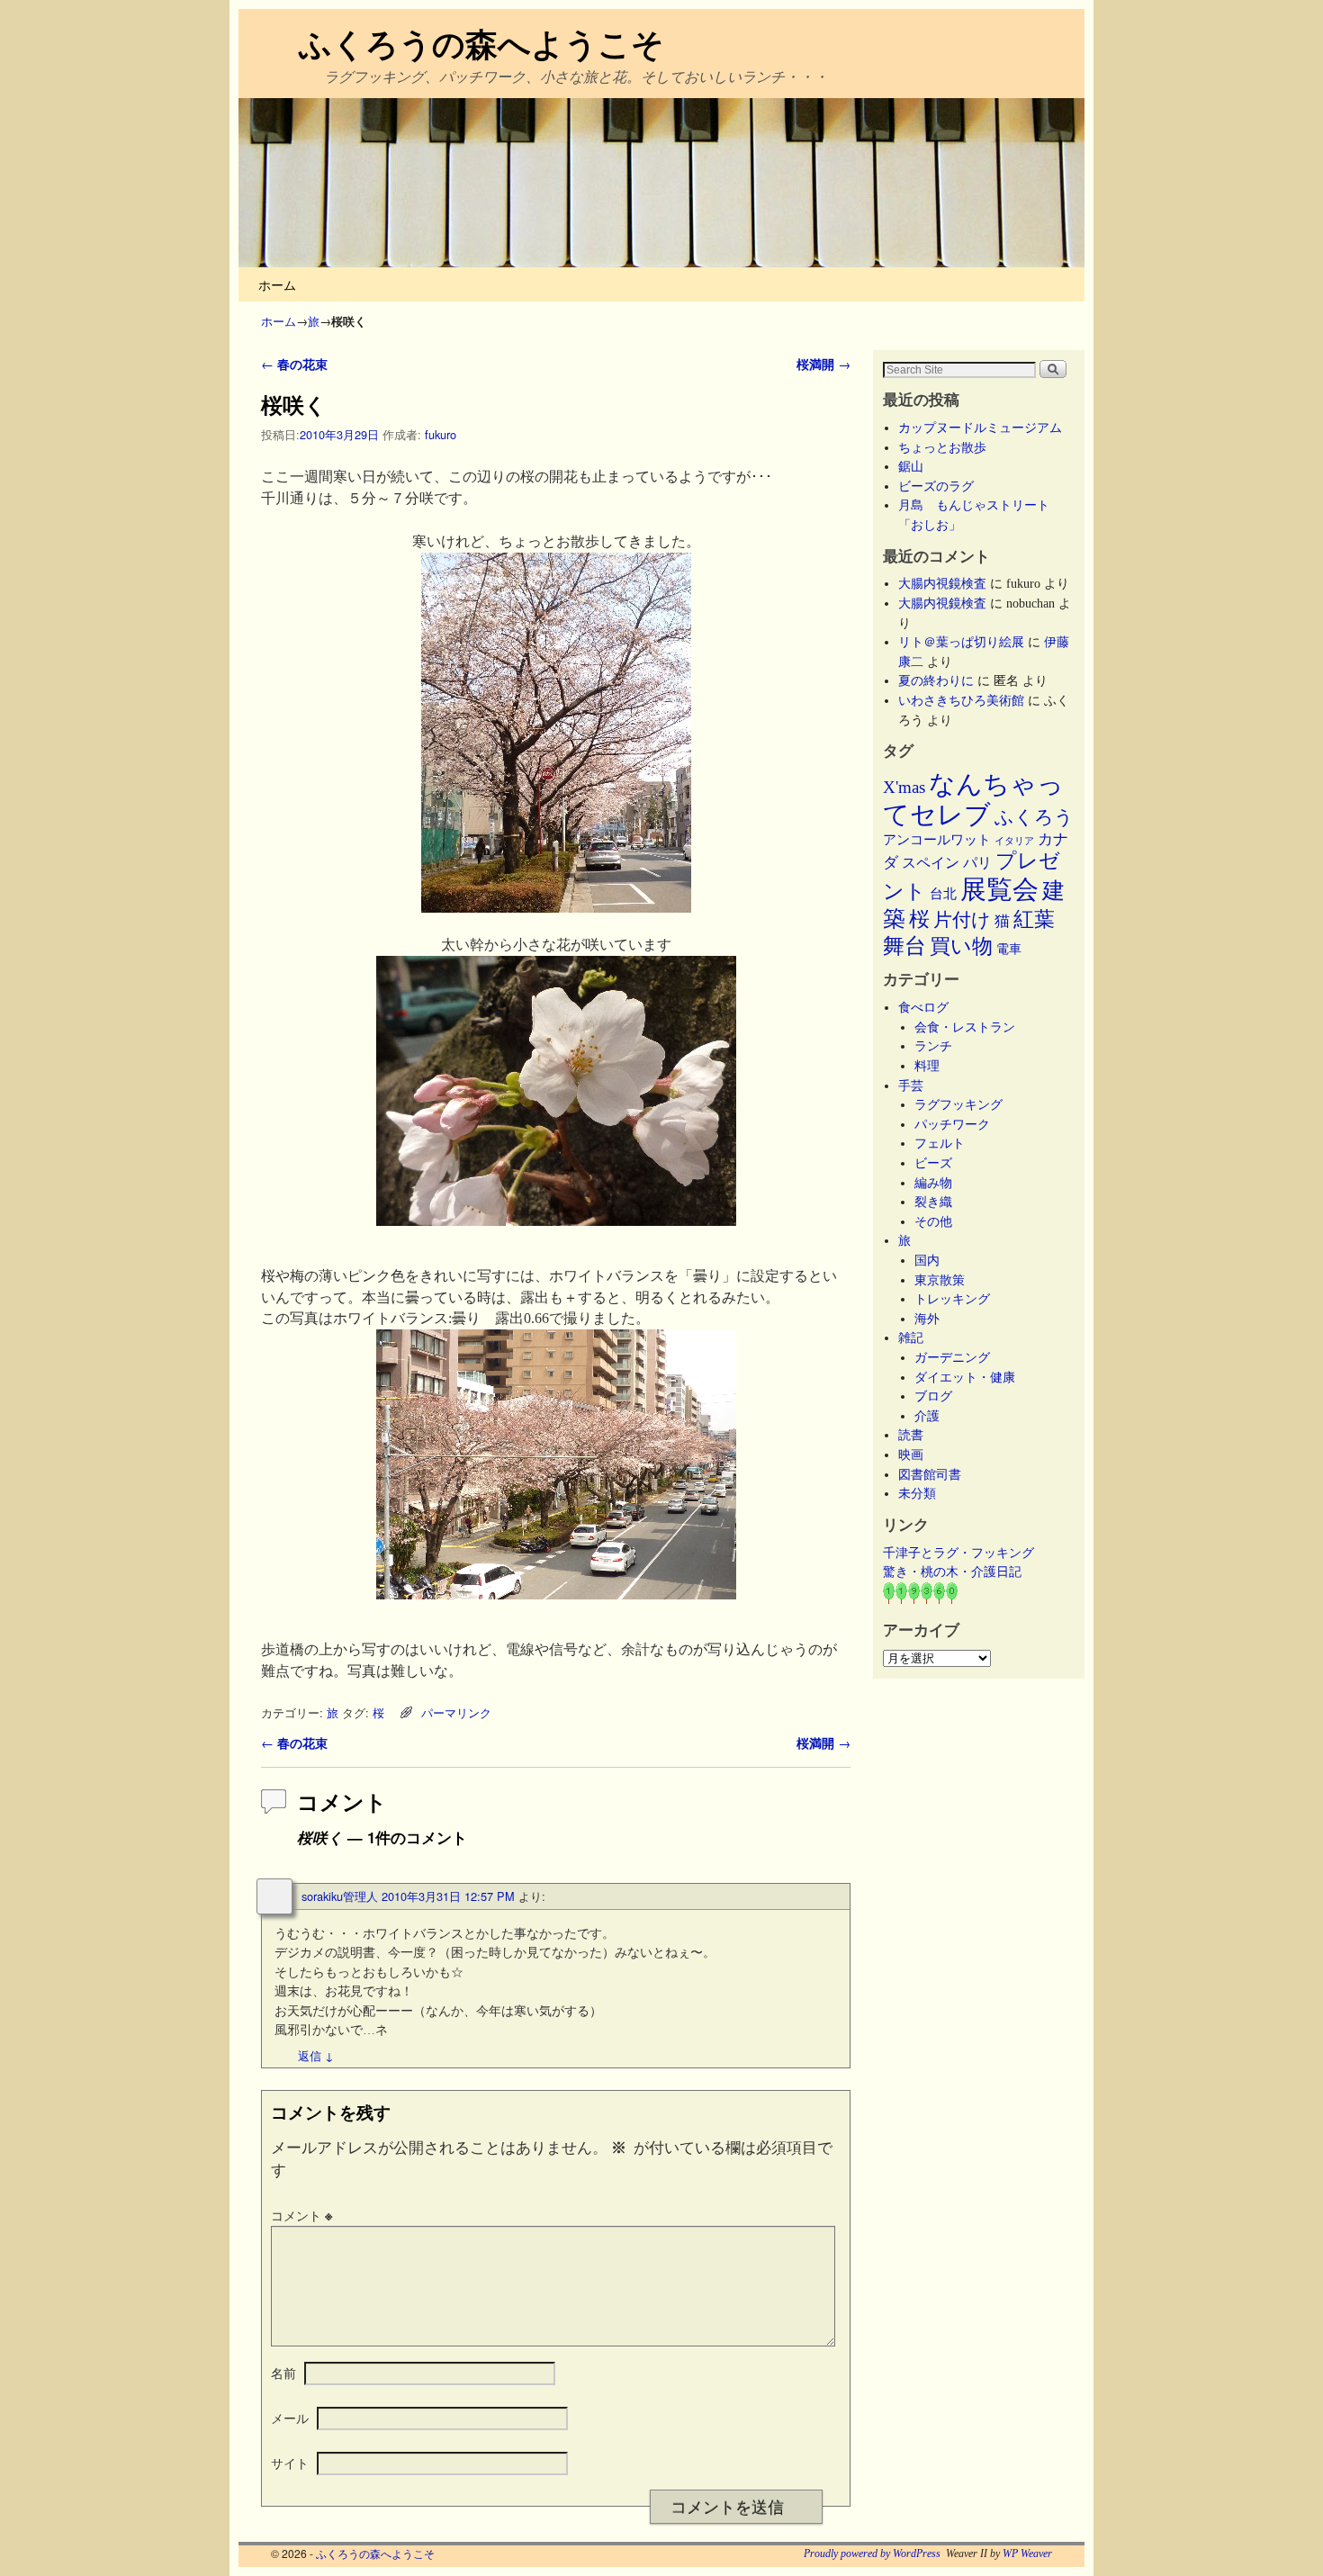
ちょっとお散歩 (942, 447)
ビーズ (933, 1163)
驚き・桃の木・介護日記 (952, 1572)
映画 (911, 1455)
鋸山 (911, 466)
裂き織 (933, 1202)
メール (290, 2418)
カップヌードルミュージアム (980, 428)
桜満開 (823, 364)
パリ (977, 863)
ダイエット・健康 (965, 1377)
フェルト (940, 1143)
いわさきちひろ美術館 (961, 700)
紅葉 (1034, 919)
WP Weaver (1027, 2553)
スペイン (931, 863)
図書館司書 (930, 1474)
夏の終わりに (936, 680)
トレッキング (952, 1299)
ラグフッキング (958, 1104)
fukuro (441, 434)
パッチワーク (958, 1124)
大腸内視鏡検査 (942, 583)
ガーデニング (952, 1357)
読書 (911, 1435)
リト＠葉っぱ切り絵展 (961, 642)
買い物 (961, 946)
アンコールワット (937, 840)
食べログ (923, 1007)
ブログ (933, 1396)
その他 (933, 1221)
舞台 (904, 946)
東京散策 (946, 1280)
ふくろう (1034, 817)
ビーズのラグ (936, 486)
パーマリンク (456, 1712)
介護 (927, 1416)
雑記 (911, 1338)
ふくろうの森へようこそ (481, 42)
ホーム (277, 284)
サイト (290, 2463)
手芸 (911, 1085)
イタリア (1014, 841)
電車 (1009, 949)
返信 (316, 2055)
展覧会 (999, 889)
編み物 (933, 1183)
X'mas (904, 787)
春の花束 (294, 364)
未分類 (917, 1493)
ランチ (933, 1046)
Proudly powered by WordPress (872, 2553)
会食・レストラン (965, 1027)
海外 (927, 1319)
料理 (927, 1066)
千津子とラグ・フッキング (958, 1553)
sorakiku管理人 (340, 1896)
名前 (283, 2373)
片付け (962, 920)
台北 (943, 894)
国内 (927, 1260)
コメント (301, 2215)
